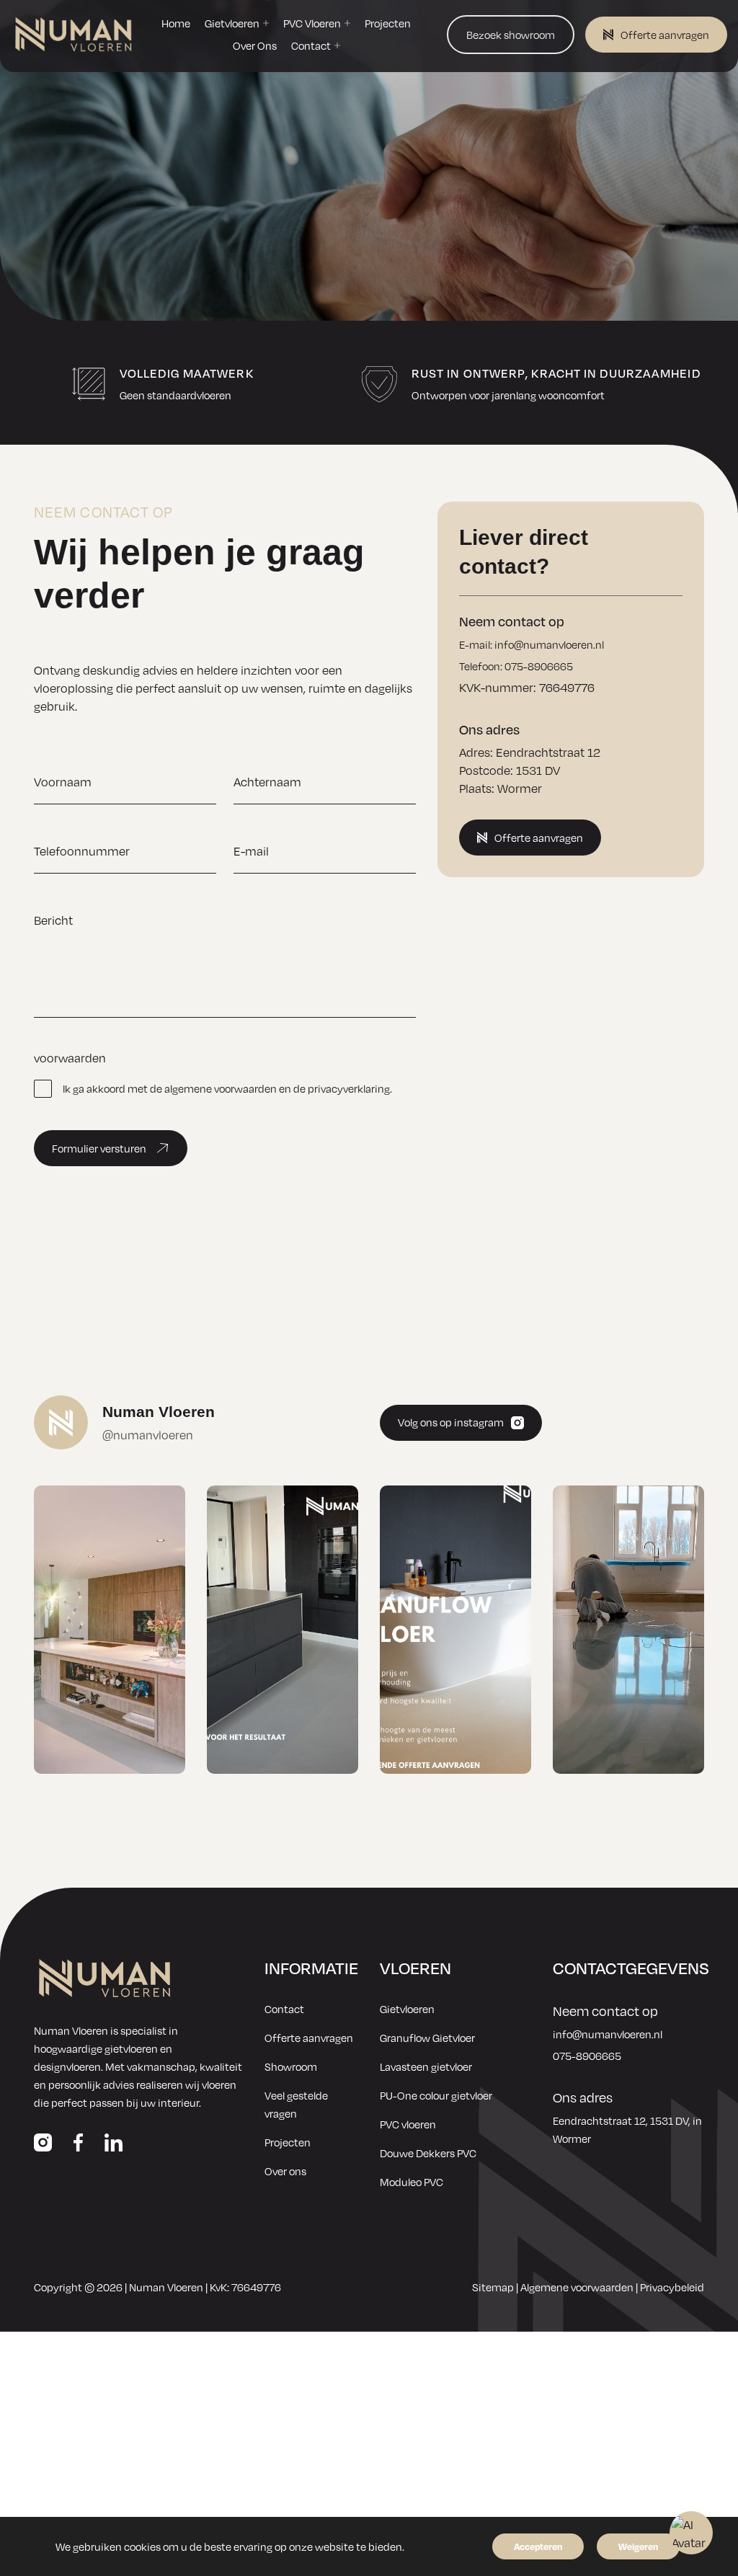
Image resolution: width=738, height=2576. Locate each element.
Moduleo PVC (412, 2182)
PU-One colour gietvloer (436, 2095)
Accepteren (538, 2546)
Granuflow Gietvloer (427, 2038)
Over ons (285, 2171)
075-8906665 (587, 2056)
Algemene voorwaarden (577, 2287)
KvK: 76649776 (245, 2287)
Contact (284, 2009)
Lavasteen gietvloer (426, 2066)
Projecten (288, 2142)
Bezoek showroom (511, 35)
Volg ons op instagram (451, 1422)
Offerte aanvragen (665, 35)
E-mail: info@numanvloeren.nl (532, 644)
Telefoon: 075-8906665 (516, 666)
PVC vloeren (408, 2124)
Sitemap (493, 2287)
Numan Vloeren (166, 2287)
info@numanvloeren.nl (608, 2034)
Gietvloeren (407, 2009)
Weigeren (638, 2546)
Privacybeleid (672, 2287)
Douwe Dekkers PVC (428, 2153)
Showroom (291, 2066)
